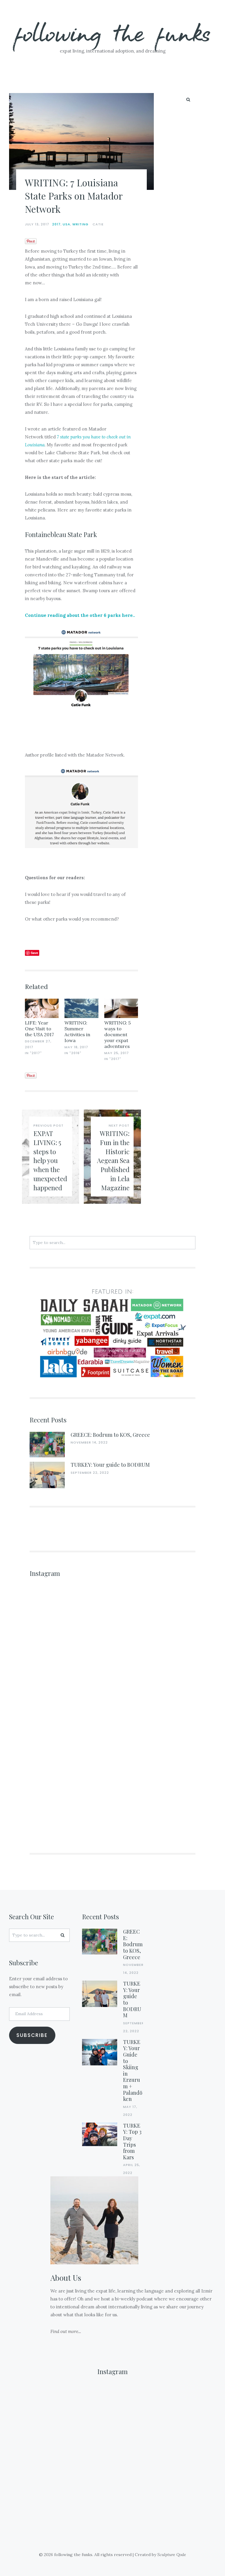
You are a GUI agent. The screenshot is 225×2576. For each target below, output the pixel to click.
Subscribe (32, 2035)
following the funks (113, 32)
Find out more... (66, 2331)
